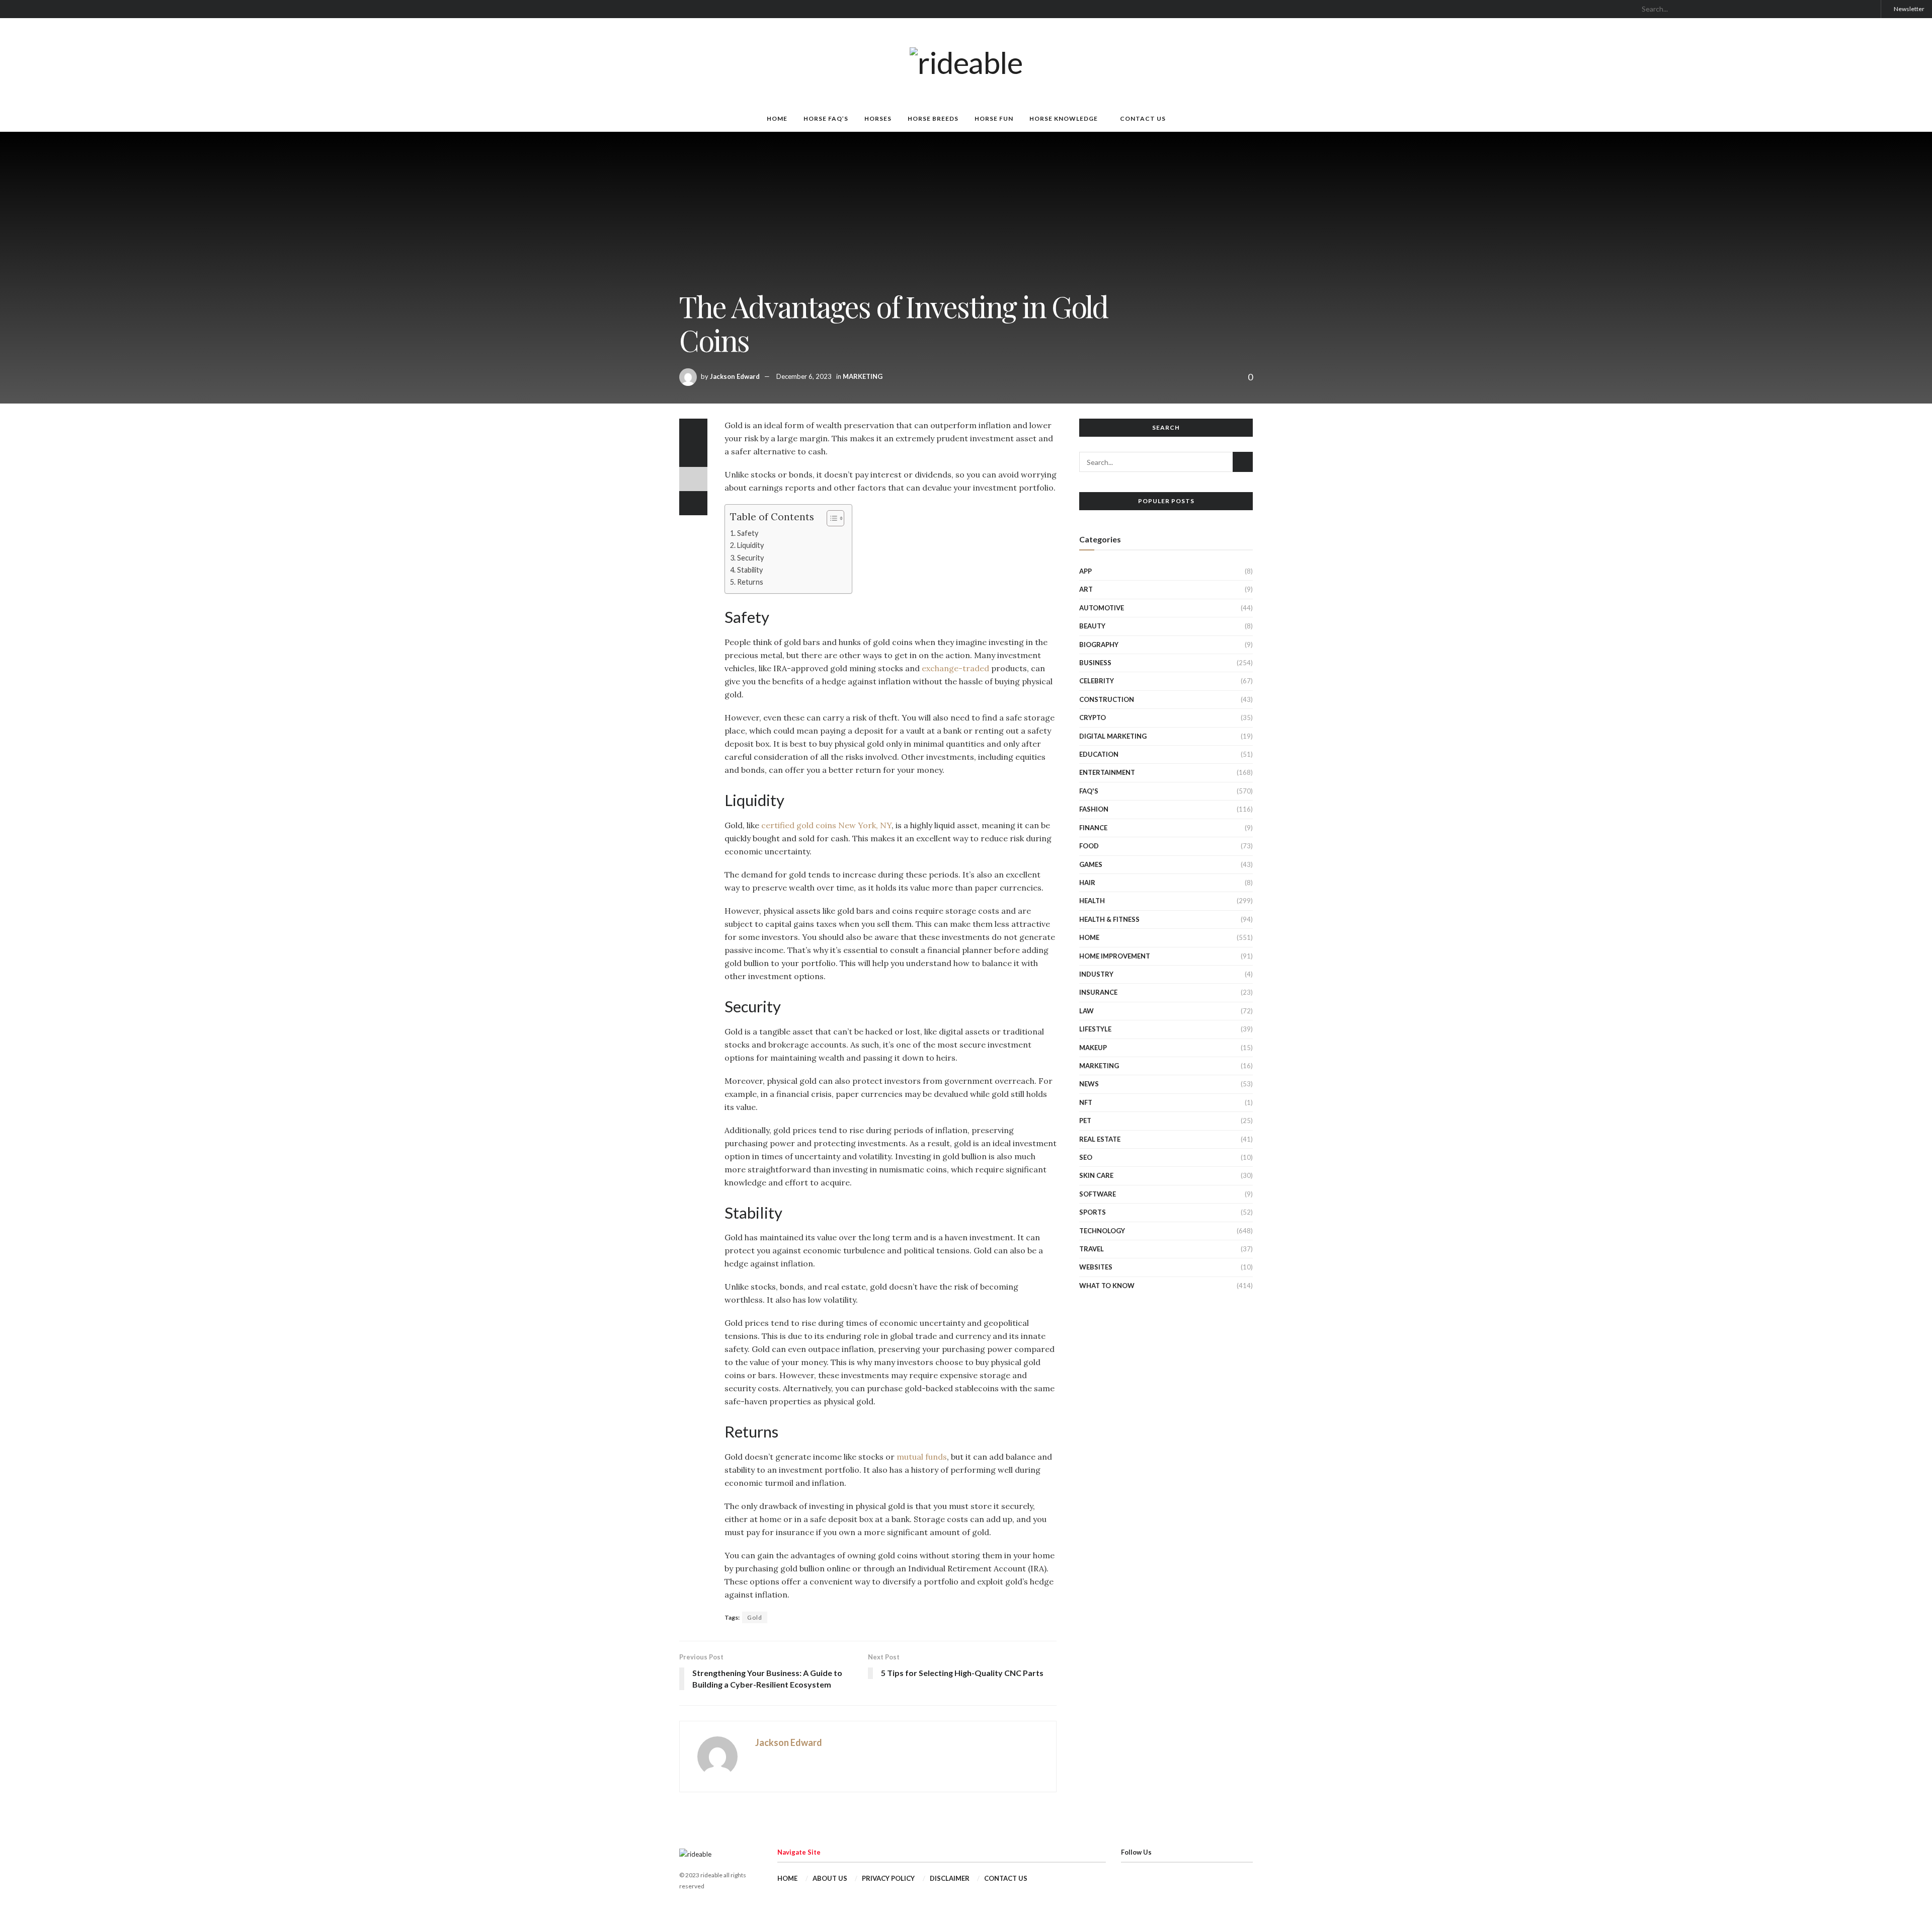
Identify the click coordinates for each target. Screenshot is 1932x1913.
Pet (1085, 1121)
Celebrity (1097, 681)
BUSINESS (1095, 663)
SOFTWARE (1098, 1194)
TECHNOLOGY (1102, 1231)
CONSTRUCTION (1107, 699)
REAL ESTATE (1100, 1139)
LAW (1086, 1011)
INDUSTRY (1096, 974)
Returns (750, 582)
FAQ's (1089, 791)
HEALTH (1092, 901)
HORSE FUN (994, 118)
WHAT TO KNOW (1107, 1286)
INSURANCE (1098, 992)
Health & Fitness (1109, 919)
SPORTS (1093, 1212)
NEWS (1089, 1084)
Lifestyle (1095, 1029)
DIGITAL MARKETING (1113, 736)
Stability (750, 570)
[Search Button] (1869, 9)
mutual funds (922, 1457)
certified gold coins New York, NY (826, 825)
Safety (748, 533)
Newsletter (1909, 9)
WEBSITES (1096, 1267)
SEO (1086, 1157)
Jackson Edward (735, 376)
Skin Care (1096, 1175)
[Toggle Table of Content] (830, 518)
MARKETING (863, 376)
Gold (755, 1617)
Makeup (1093, 1048)
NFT (1086, 1102)
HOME (777, 118)
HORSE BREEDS (933, 118)
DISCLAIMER (950, 1878)
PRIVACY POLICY (888, 1878)
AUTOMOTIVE (1102, 608)
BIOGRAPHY (1099, 645)
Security (750, 558)
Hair (1087, 883)
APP (1085, 571)
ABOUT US (830, 1878)
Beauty (1092, 626)
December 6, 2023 (804, 376)
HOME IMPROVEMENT (1115, 956)
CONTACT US (1143, 118)
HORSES (878, 118)
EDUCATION (1099, 754)
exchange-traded (955, 668)
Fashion (1094, 809)
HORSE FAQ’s (826, 118)
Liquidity (750, 545)
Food (1089, 846)
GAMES (1091, 864)
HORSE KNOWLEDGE (1064, 118)
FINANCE (1093, 828)
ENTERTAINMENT (1107, 772)
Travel (1092, 1249)
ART (1086, 589)
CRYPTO (1093, 718)
